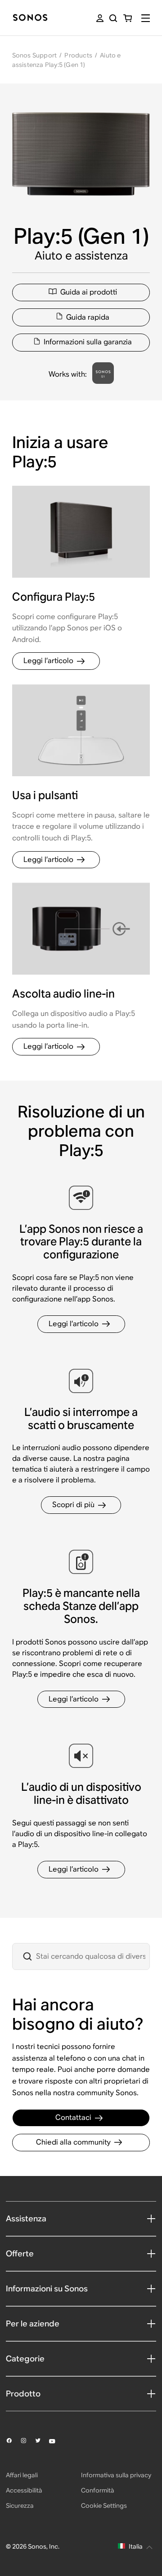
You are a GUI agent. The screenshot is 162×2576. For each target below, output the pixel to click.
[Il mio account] (100, 18)
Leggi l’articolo (48, 661)
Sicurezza (20, 2506)
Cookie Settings (104, 2506)
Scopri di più (73, 1505)
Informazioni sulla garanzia (88, 342)
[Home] (30, 18)
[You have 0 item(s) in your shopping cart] (128, 18)
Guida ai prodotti (89, 292)
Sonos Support (35, 55)
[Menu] (146, 18)
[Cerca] (113, 18)
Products (78, 55)
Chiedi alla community (73, 2142)
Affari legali (22, 2475)
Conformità (98, 2490)
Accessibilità (24, 2490)
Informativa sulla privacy (116, 2475)
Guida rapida (88, 317)
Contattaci (73, 2117)
